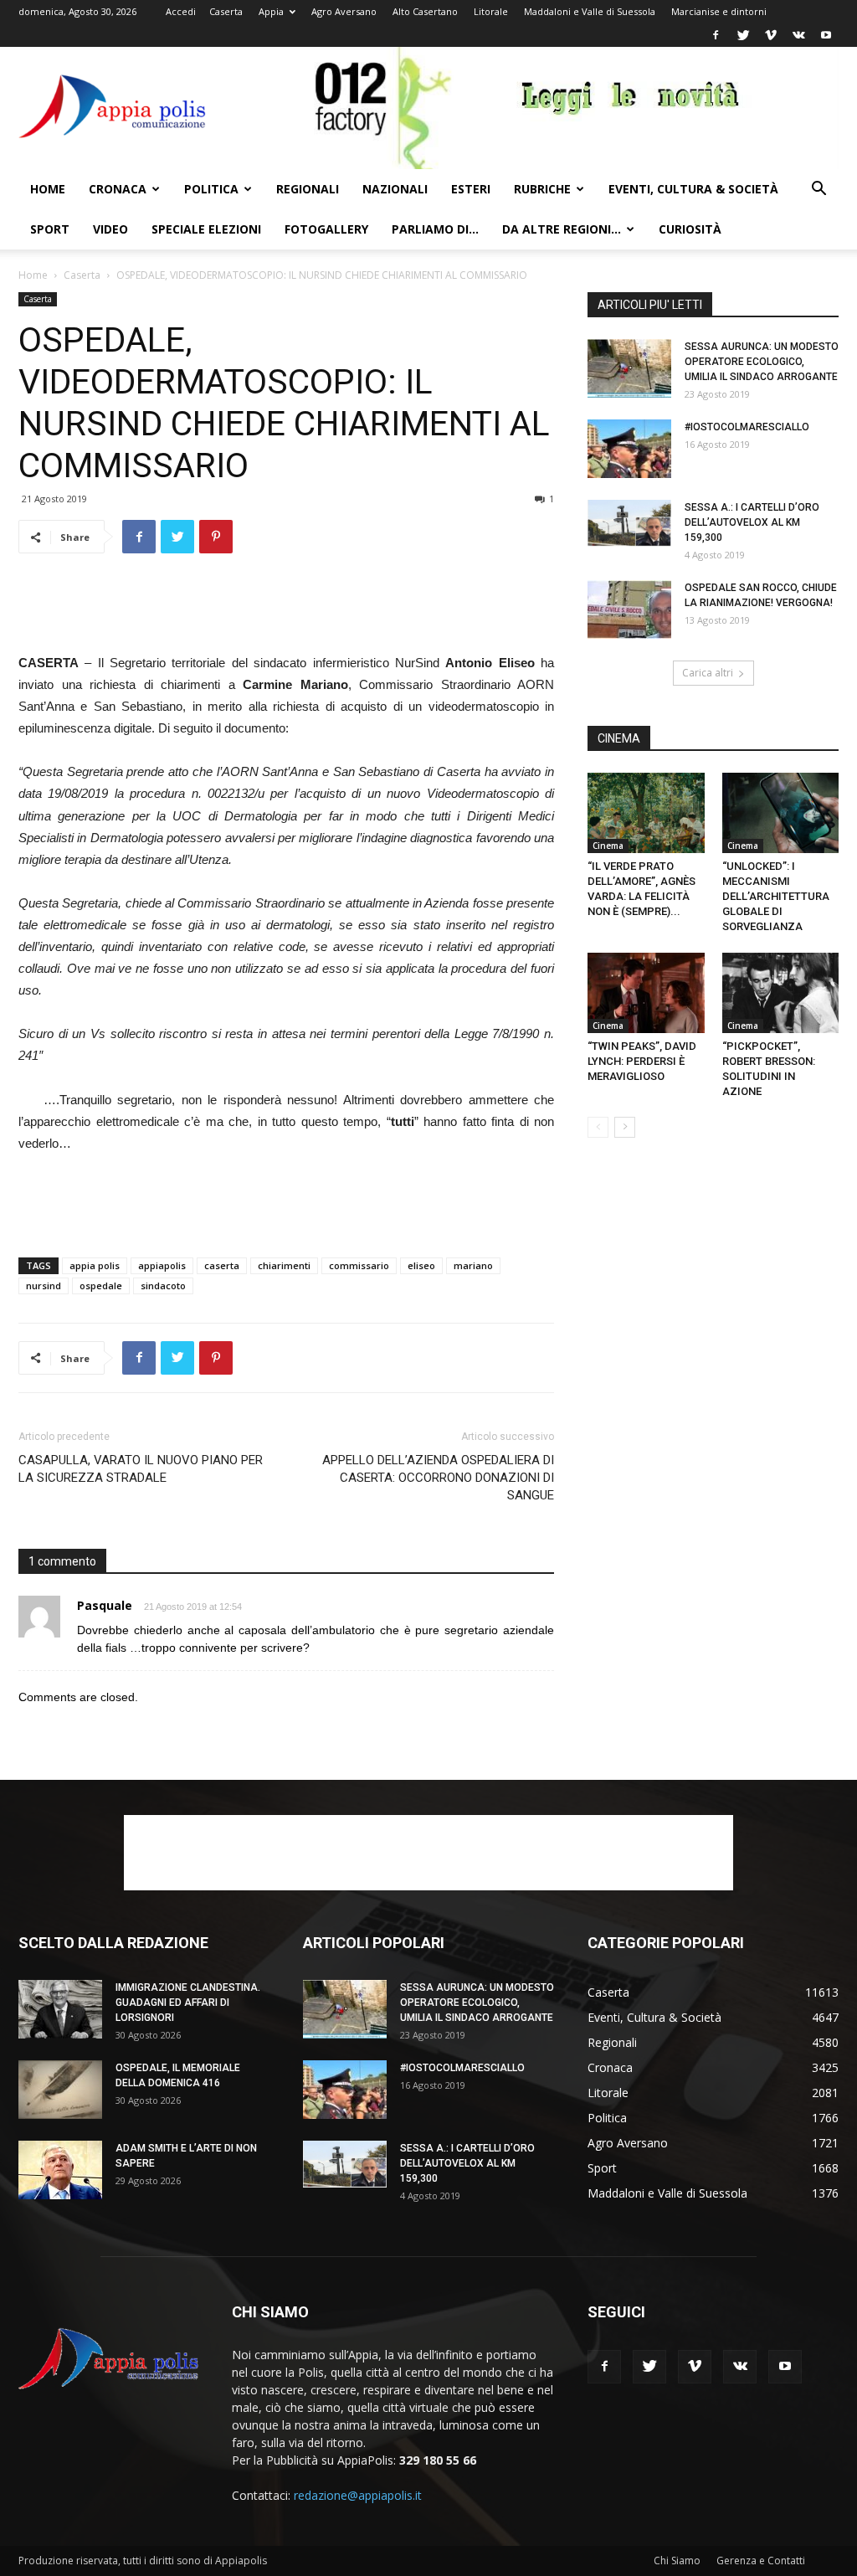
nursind (44, 1285)
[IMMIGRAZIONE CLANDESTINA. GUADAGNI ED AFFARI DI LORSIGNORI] (60, 2009)
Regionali (308, 189)
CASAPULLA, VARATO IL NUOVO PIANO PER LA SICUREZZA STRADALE (141, 1469)
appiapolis (162, 1265)
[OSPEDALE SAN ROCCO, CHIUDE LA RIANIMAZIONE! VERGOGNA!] (629, 609)
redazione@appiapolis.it (358, 2495)
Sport (50, 229)
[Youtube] (826, 35)
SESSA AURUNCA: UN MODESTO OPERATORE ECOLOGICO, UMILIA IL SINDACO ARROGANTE (762, 362)
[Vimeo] (771, 35)
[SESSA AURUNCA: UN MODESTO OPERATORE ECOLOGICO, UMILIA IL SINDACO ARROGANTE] (629, 368)
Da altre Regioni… (562, 229)
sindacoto (163, 1285)
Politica (211, 189)
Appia (271, 11)
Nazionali (395, 189)
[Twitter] (743, 35)
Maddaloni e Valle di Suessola (590, 11)
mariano (473, 1265)
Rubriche (542, 189)
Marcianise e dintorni (719, 11)
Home (48, 189)
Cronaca (118, 189)
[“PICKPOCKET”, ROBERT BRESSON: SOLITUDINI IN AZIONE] (781, 993)
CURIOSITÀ (690, 229)
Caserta (226, 11)
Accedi (181, 11)
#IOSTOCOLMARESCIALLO (747, 427)
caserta (222, 1265)
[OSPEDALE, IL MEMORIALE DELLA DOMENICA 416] (60, 2090)
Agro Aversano (344, 11)
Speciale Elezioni (206, 229)
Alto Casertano (425, 11)
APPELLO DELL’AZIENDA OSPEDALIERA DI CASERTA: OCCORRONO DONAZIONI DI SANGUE (438, 1478)
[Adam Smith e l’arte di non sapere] (60, 2170)
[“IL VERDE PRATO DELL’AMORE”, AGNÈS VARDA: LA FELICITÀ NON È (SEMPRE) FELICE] (646, 813)
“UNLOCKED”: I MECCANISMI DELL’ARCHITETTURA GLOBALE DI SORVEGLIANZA (776, 896)
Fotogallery (326, 229)
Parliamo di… (435, 229)
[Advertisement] (286, 609)
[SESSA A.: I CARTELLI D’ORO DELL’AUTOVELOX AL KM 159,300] (629, 523)
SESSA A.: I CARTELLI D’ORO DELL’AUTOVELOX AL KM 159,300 (752, 522)
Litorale (491, 11)
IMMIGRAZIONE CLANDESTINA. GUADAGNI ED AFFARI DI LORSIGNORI (188, 2003)
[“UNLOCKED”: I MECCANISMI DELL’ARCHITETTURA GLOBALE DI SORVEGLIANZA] (781, 813)
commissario (359, 1265)
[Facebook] (716, 35)
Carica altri (708, 673)
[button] (819, 190)
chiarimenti (284, 1265)
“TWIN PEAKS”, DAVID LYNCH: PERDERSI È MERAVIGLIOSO (642, 1061)
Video (110, 229)
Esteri (471, 189)
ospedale (101, 1285)
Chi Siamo (677, 2561)
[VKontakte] (798, 35)
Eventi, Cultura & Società (693, 189)
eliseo (421, 1265)
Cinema (608, 846)
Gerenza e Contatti (761, 2561)
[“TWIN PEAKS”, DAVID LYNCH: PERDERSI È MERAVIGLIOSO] (646, 993)
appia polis (95, 1265)
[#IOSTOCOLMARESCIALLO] (629, 449)
